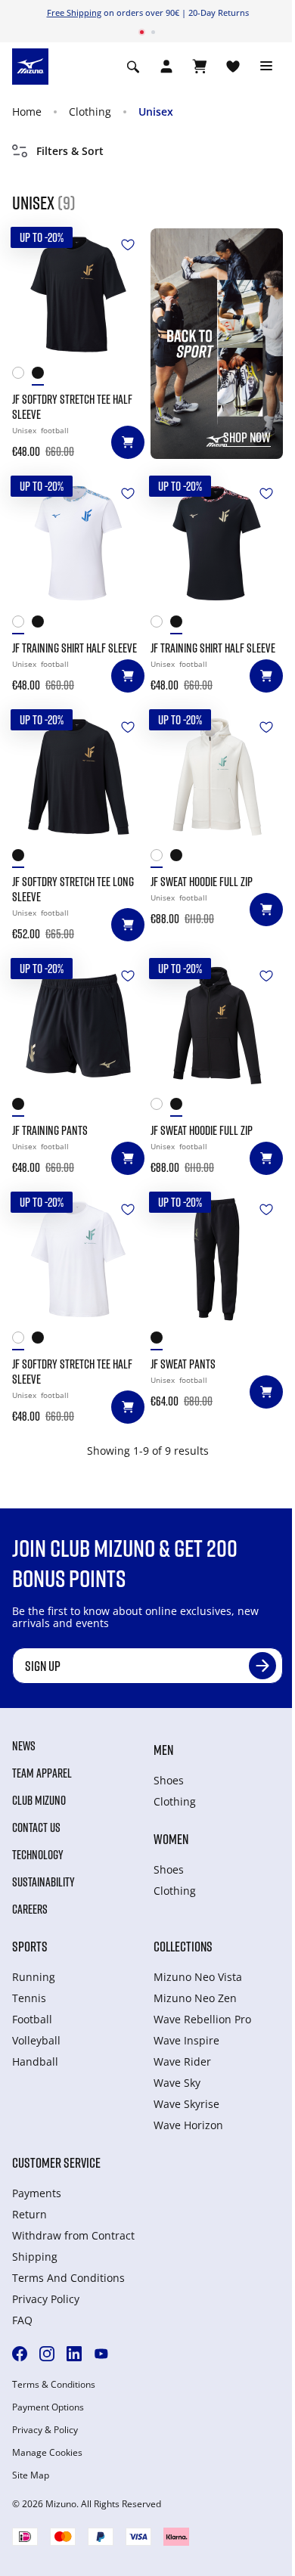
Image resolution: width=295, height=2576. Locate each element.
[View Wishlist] (233, 67)
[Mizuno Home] (30, 65)
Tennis (29, 1998)
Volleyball (36, 2040)
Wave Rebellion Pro (202, 2019)
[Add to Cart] (128, 442)
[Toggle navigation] (266, 67)
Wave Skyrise (186, 2104)
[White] (22, 376)
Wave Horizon (188, 2125)
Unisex (156, 112)
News (24, 1746)
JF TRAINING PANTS (50, 1130)
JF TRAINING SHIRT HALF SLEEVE (75, 648)
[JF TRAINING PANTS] (78, 1026)
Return (29, 2214)
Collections (183, 1946)
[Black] (42, 376)
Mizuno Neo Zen (195, 1998)
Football (32, 2019)
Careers (30, 1909)
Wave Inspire (186, 2040)
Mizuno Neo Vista (198, 1977)
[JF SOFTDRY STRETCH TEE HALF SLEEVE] (78, 294)
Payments (37, 2193)
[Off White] (160, 859)
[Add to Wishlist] (128, 245)
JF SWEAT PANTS (183, 1364)
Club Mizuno (39, 1800)
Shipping (35, 2257)
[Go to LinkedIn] (74, 2354)
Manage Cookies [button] (47, 2453)
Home (27, 112)
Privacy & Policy (45, 2430)
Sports (30, 1946)
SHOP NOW (247, 437)
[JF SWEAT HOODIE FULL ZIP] (217, 777)
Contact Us (36, 1827)
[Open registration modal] (166, 67)
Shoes (169, 1780)
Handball (35, 2061)
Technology (38, 1855)
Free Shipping (74, 12)
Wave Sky (177, 2083)
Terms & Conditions (54, 2385)
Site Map (31, 2475)
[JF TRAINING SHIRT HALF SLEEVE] (78, 543)
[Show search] (133, 67)
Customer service (56, 2162)
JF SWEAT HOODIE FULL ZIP (202, 882)
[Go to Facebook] (20, 2354)
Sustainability (43, 1882)
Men (163, 1750)
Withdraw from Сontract (73, 2235)
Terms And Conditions (68, 2278)
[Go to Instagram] (47, 2354)
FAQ (22, 2320)
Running (34, 1977)
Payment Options (48, 2407)
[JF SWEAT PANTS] (217, 1259)
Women (171, 1839)
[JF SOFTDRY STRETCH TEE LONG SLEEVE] (78, 777)
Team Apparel (42, 1773)
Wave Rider (182, 2061)
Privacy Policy (46, 2299)
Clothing (90, 112)
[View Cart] (200, 67)
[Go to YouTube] (101, 2354)
